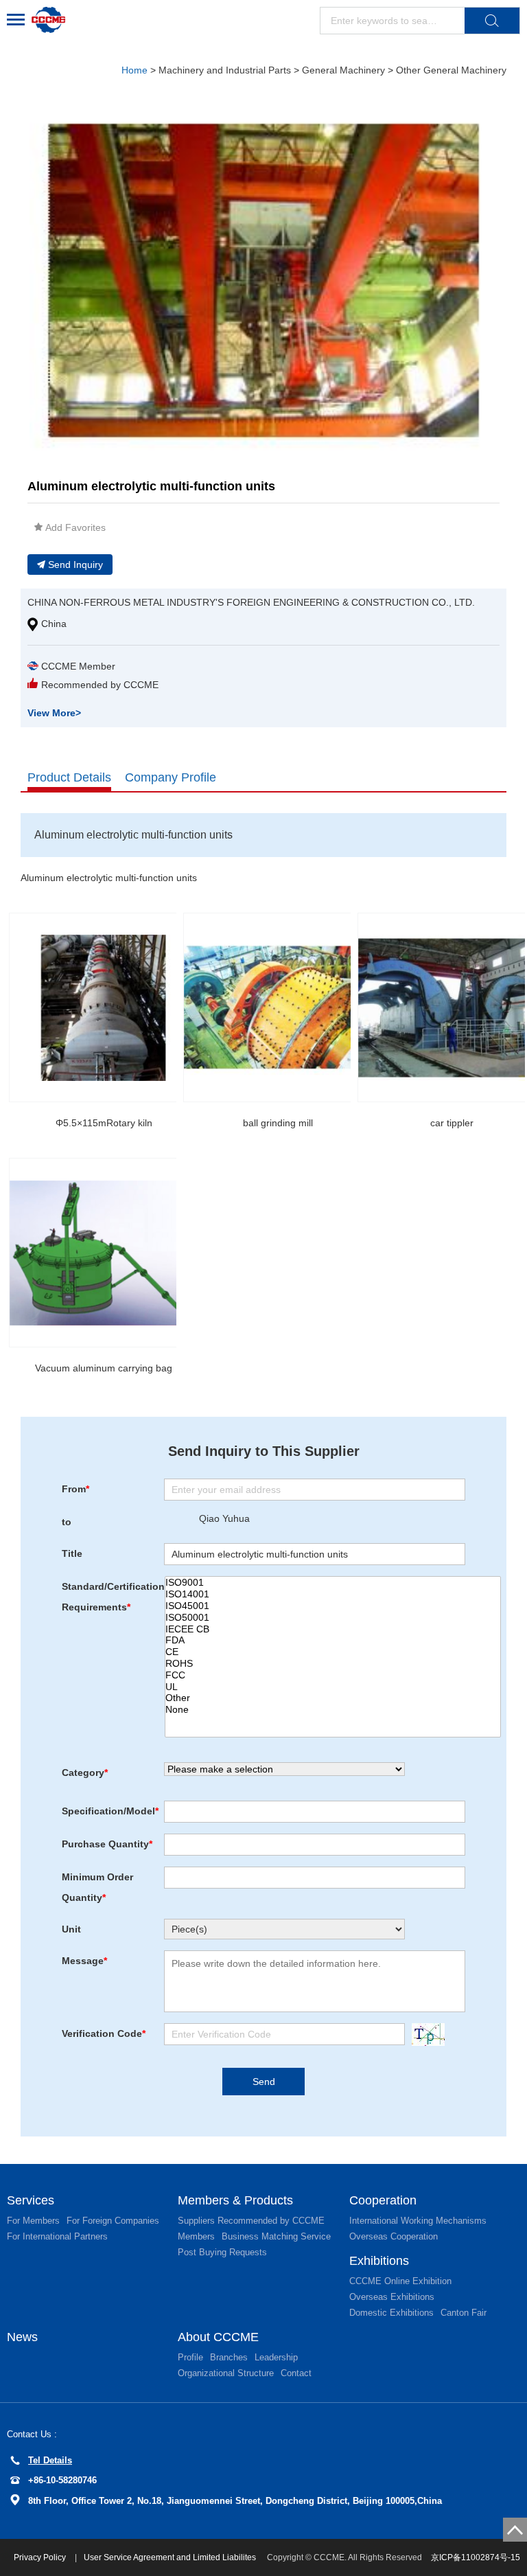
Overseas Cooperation (394, 2236)
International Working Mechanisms (418, 2221)
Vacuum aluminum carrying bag (104, 1368)
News (22, 2337)
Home (134, 70)
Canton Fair (464, 2313)
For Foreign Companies (113, 2221)
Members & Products (235, 2200)
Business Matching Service (276, 2236)
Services (31, 2200)
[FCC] (333, 1675)
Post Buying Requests (222, 2252)
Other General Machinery (451, 70)
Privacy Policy (41, 2557)
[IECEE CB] (333, 1629)
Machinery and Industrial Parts (225, 70)
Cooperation (383, 2200)
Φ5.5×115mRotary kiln (104, 1123)
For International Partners (57, 2236)
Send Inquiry (75, 565)
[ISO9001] (333, 1583)
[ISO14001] (333, 1594)
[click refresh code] (425, 2034)
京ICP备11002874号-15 (476, 2557)
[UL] (333, 1687)
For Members (33, 2221)
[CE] (333, 1652)
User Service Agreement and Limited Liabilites (170, 2557)
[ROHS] (333, 1664)
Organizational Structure (226, 2373)
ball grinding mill (278, 1123)
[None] (333, 1710)
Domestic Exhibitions (391, 2313)
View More (54, 713)
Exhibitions (379, 2261)
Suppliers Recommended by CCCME (251, 2221)
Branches (229, 2357)
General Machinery (343, 70)
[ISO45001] (333, 1606)
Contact (296, 2373)
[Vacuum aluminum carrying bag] (104, 1253)
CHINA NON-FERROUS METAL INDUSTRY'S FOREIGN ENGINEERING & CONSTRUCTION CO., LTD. (251, 602)
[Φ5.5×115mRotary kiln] (104, 1007)
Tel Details (50, 2460)
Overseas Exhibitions (392, 2297)
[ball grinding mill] (278, 1007)
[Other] (333, 1698)
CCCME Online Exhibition (400, 2281)
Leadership (276, 2357)
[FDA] (333, 1640)
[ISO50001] (333, 1618)
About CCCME (218, 2337)
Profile (190, 2357)
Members (196, 2236)
